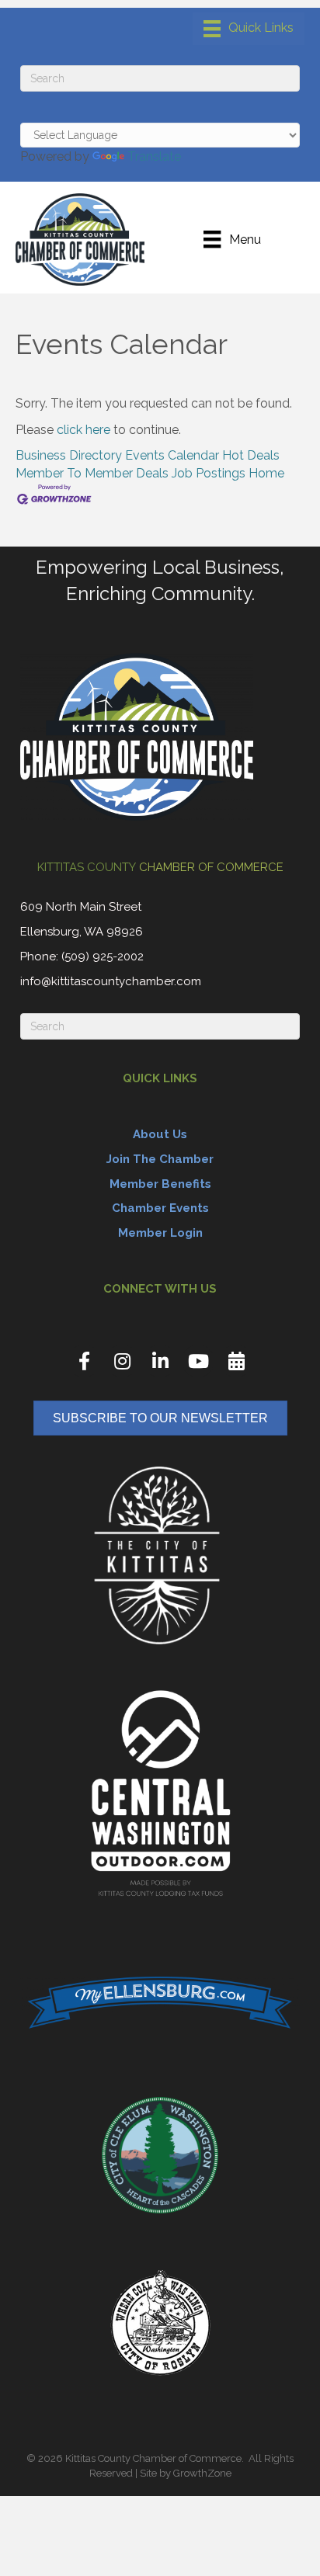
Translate (154, 156)
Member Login (160, 1233)
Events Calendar (172, 455)
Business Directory (69, 455)
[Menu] (249, 29)
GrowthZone (202, 2473)
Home (266, 473)
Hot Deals (251, 455)
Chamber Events (160, 1208)
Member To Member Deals (92, 473)
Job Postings (209, 473)
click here (83, 430)
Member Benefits (160, 1184)
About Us (160, 1134)
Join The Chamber (160, 1159)
